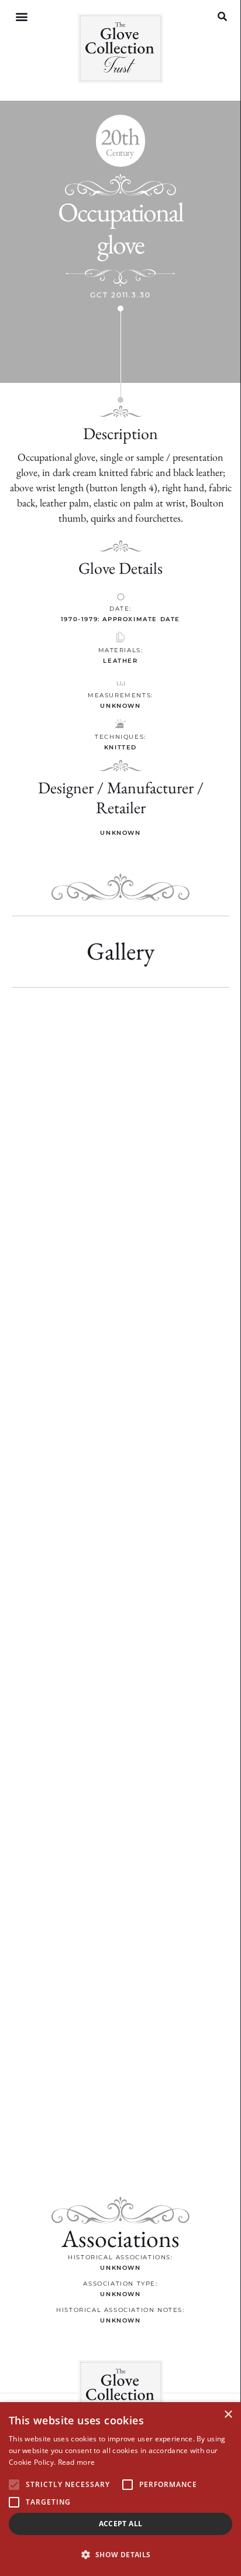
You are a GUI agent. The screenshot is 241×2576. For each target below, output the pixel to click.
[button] (21, 17)
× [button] (228, 2415)
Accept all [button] (121, 2524)
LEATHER (120, 661)
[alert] (120, 2489)
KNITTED (120, 747)
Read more (77, 2462)
